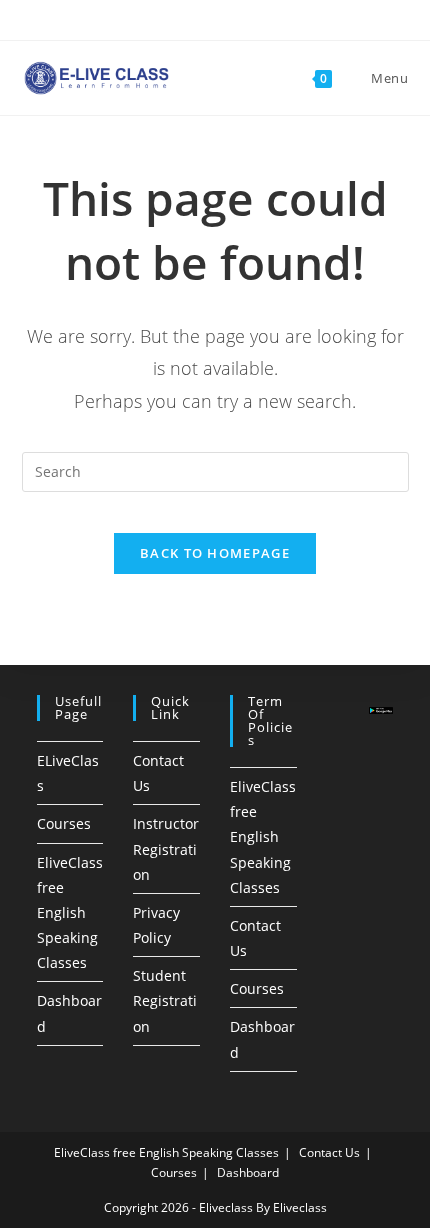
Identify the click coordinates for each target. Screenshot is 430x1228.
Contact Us (329, 1152)
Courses (64, 823)
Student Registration (165, 1000)
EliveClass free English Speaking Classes (70, 913)
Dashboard (248, 1172)
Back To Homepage (215, 553)
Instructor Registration (166, 848)
